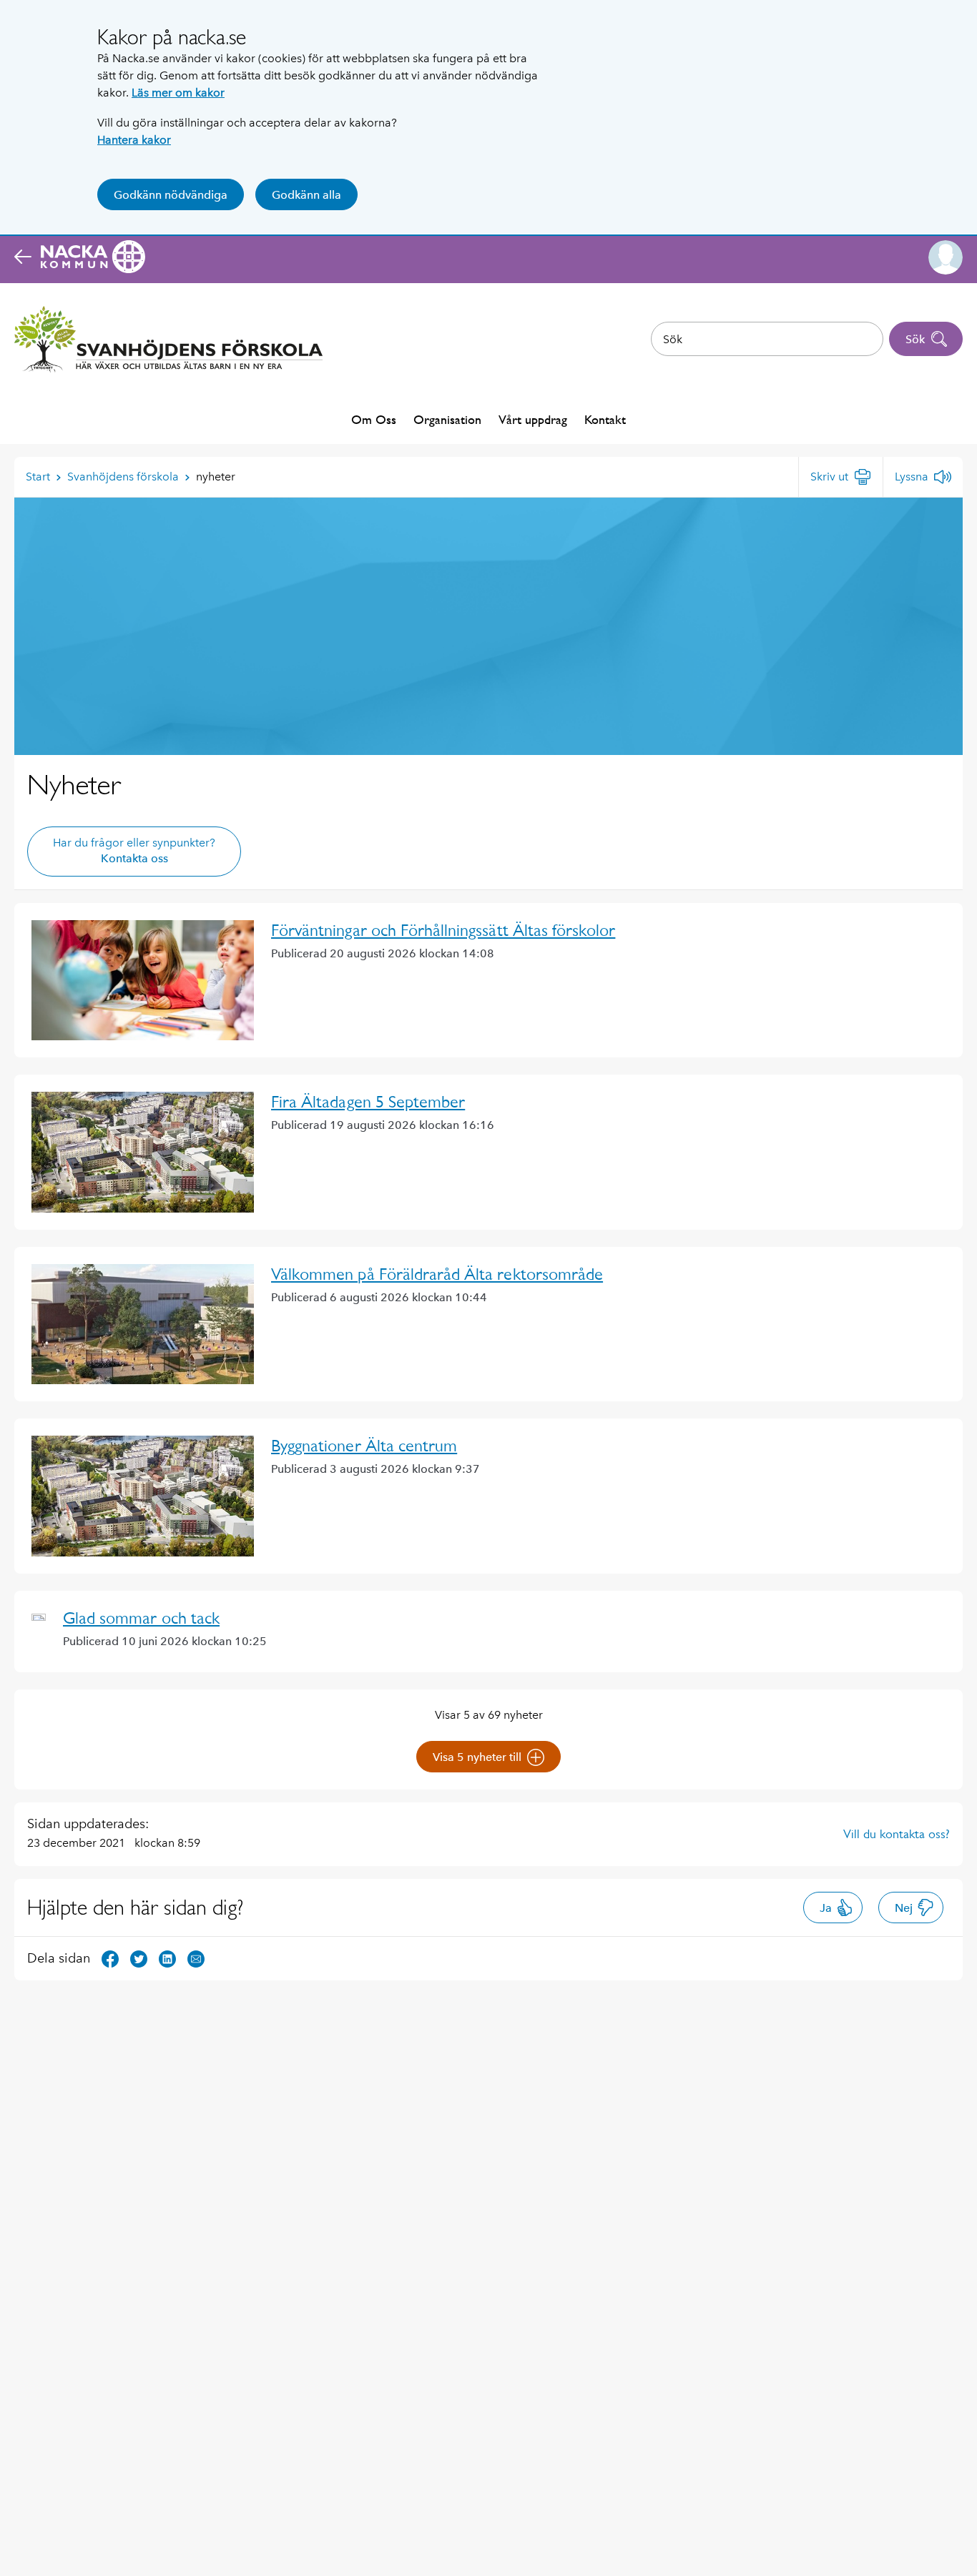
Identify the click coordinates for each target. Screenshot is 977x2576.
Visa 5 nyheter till (477, 1757)
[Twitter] (139, 1958)
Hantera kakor (134, 140)
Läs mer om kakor (178, 93)
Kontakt (605, 419)
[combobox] (767, 339)
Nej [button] (904, 1908)
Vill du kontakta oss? (897, 1834)
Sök (915, 339)
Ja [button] (826, 1908)
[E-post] (196, 1958)
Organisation (447, 419)
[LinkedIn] (167, 1958)
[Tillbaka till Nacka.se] (80, 257)
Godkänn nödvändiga (171, 195)
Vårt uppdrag (533, 419)
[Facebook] (110, 1958)
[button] (946, 257)
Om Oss (374, 419)
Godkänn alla (306, 195)
